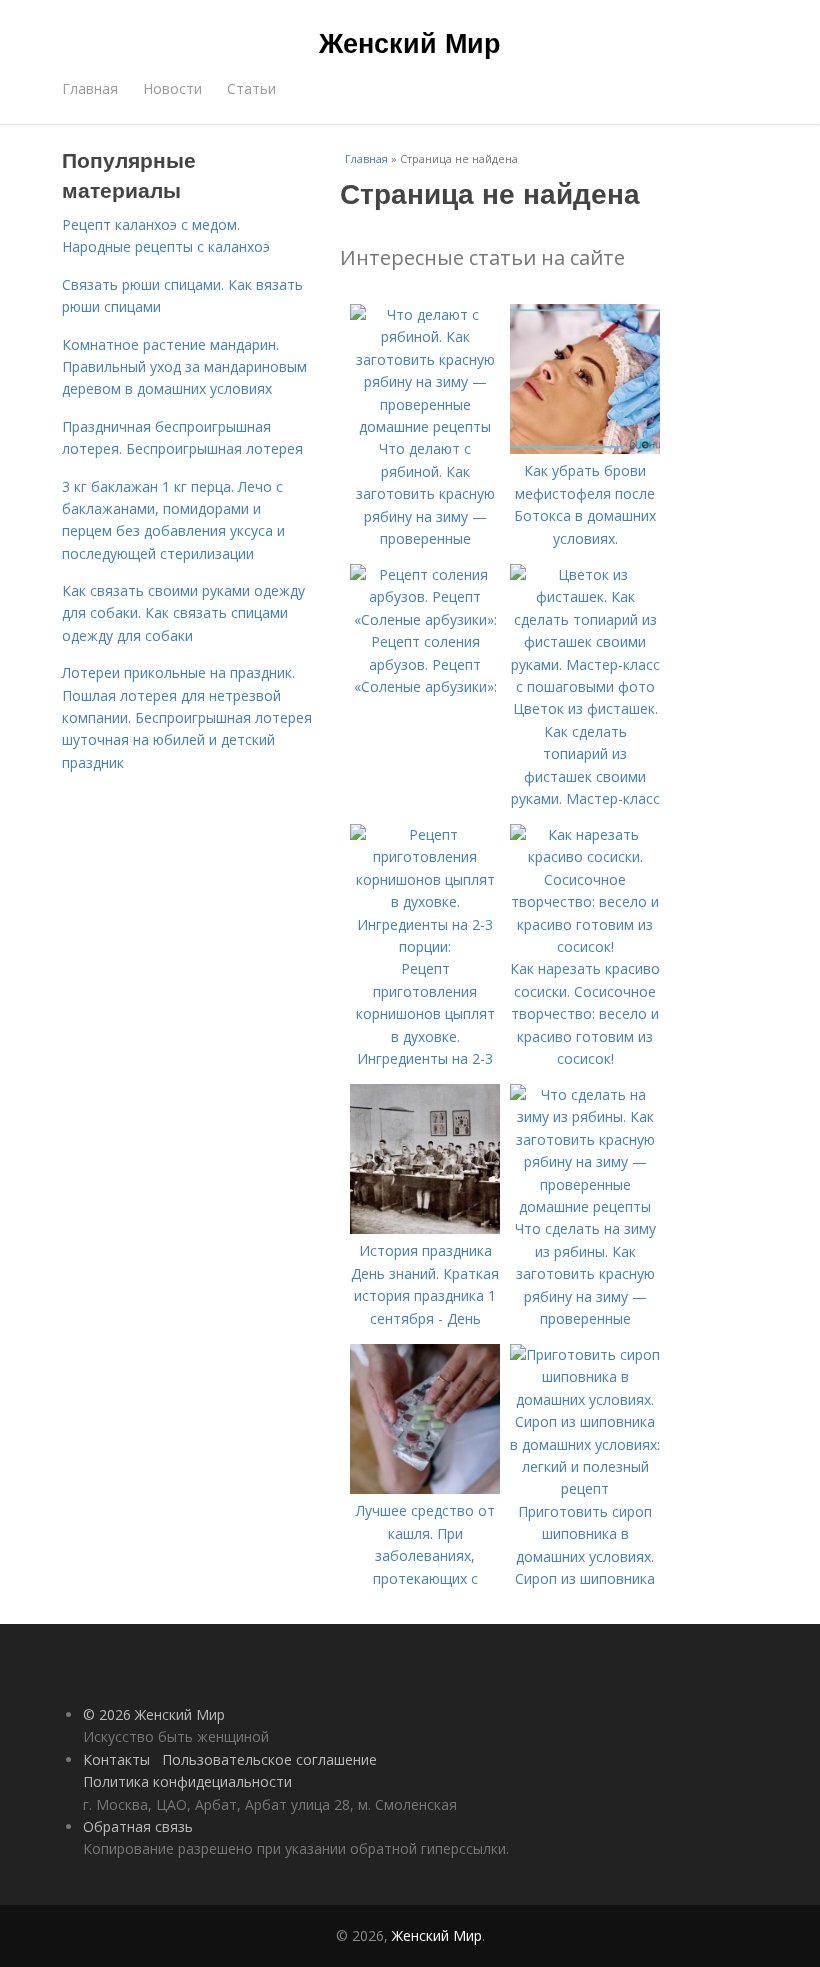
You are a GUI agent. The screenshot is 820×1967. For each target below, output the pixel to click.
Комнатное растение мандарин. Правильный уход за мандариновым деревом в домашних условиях (184, 367)
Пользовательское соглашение (269, 1759)
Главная (90, 88)
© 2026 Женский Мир (154, 1714)
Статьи (251, 88)
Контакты (116, 1759)
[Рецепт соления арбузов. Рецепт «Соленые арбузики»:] (425, 619)
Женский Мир (410, 42)
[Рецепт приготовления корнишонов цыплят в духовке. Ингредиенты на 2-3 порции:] (425, 946)
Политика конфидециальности (187, 1781)
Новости (172, 88)
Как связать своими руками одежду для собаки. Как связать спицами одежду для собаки (183, 613)
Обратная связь (138, 1826)
